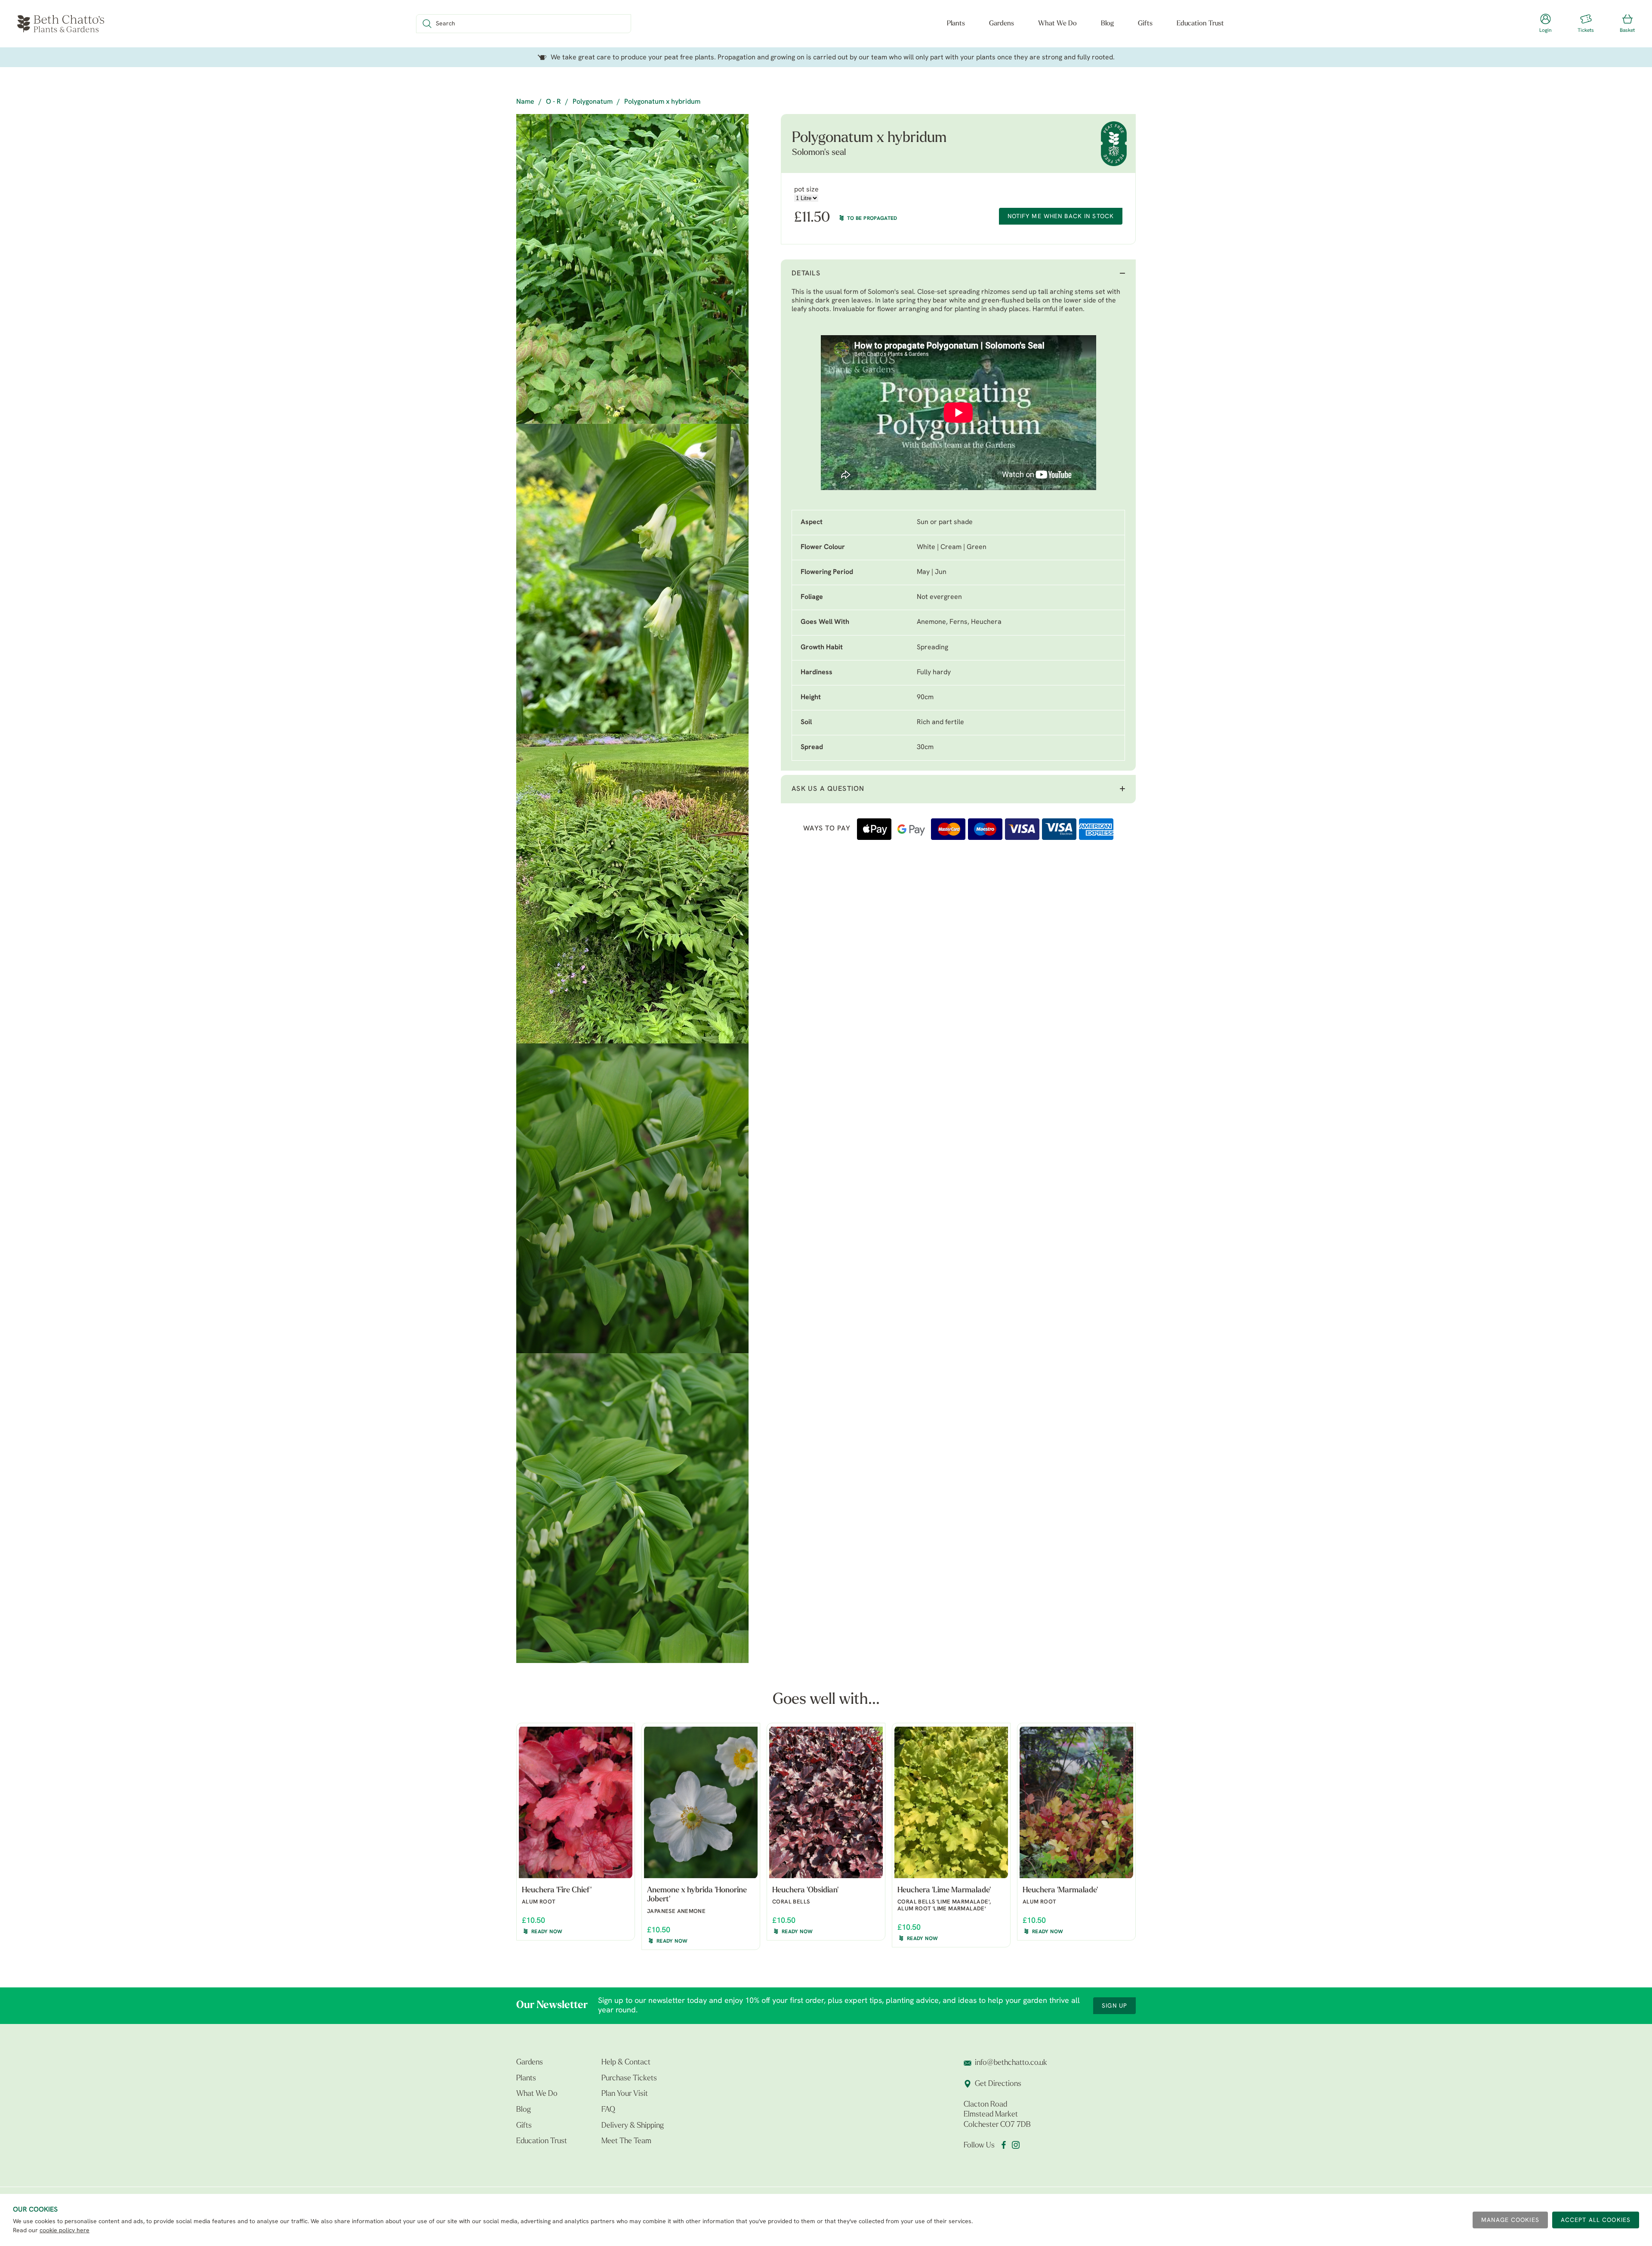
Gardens (1002, 24)
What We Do (1057, 24)
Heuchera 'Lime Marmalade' (944, 1891)
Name (525, 102)
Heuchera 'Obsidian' (805, 1891)
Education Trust (1200, 24)
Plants (956, 24)
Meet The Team (626, 2141)
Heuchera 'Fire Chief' (557, 1891)
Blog (1107, 24)
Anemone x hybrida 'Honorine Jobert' (697, 1895)
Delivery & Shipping (633, 2126)
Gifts (1145, 24)
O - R (553, 102)
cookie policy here (65, 2231)
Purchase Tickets (629, 2079)
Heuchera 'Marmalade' (1060, 1891)
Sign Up (1114, 2006)
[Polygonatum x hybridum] (632, 269)
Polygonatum (593, 102)
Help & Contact (626, 2063)
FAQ (608, 2110)
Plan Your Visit (625, 2094)
